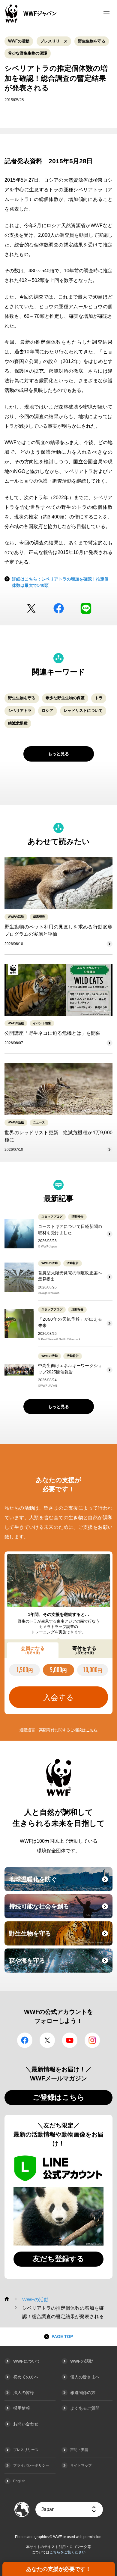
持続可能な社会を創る (60, 1910)
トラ (99, 698)
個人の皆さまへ (85, 2377)
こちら (92, 1730)
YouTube (70, 2040)
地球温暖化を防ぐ (60, 1883)
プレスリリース (54, 41)
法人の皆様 (24, 2393)
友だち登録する (58, 2259)
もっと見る (58, 754)
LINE (86, 608)
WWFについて (27, 2361)
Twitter (31, 608)
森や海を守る (60, 1964)
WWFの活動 (19, 41)
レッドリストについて (83, 711)
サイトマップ (81, 2465)
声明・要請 (79, 2450)
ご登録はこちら (59, 2097)
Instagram (92, 2040)
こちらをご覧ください (67, 2552)
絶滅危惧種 (18, 723)
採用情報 (22, 2408)
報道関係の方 (83, 2393)
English (19, 2481)
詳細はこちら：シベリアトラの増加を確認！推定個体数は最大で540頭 (60, 582)
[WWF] (7, 2299)
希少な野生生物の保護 (28, 53)
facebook (59, 608)
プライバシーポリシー (31, 2465)
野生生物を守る (92, 41)
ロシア (48, 711)
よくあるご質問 (85, 2408)
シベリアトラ (20, 711)
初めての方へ (26, 2377)
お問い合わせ (26, 2424)
